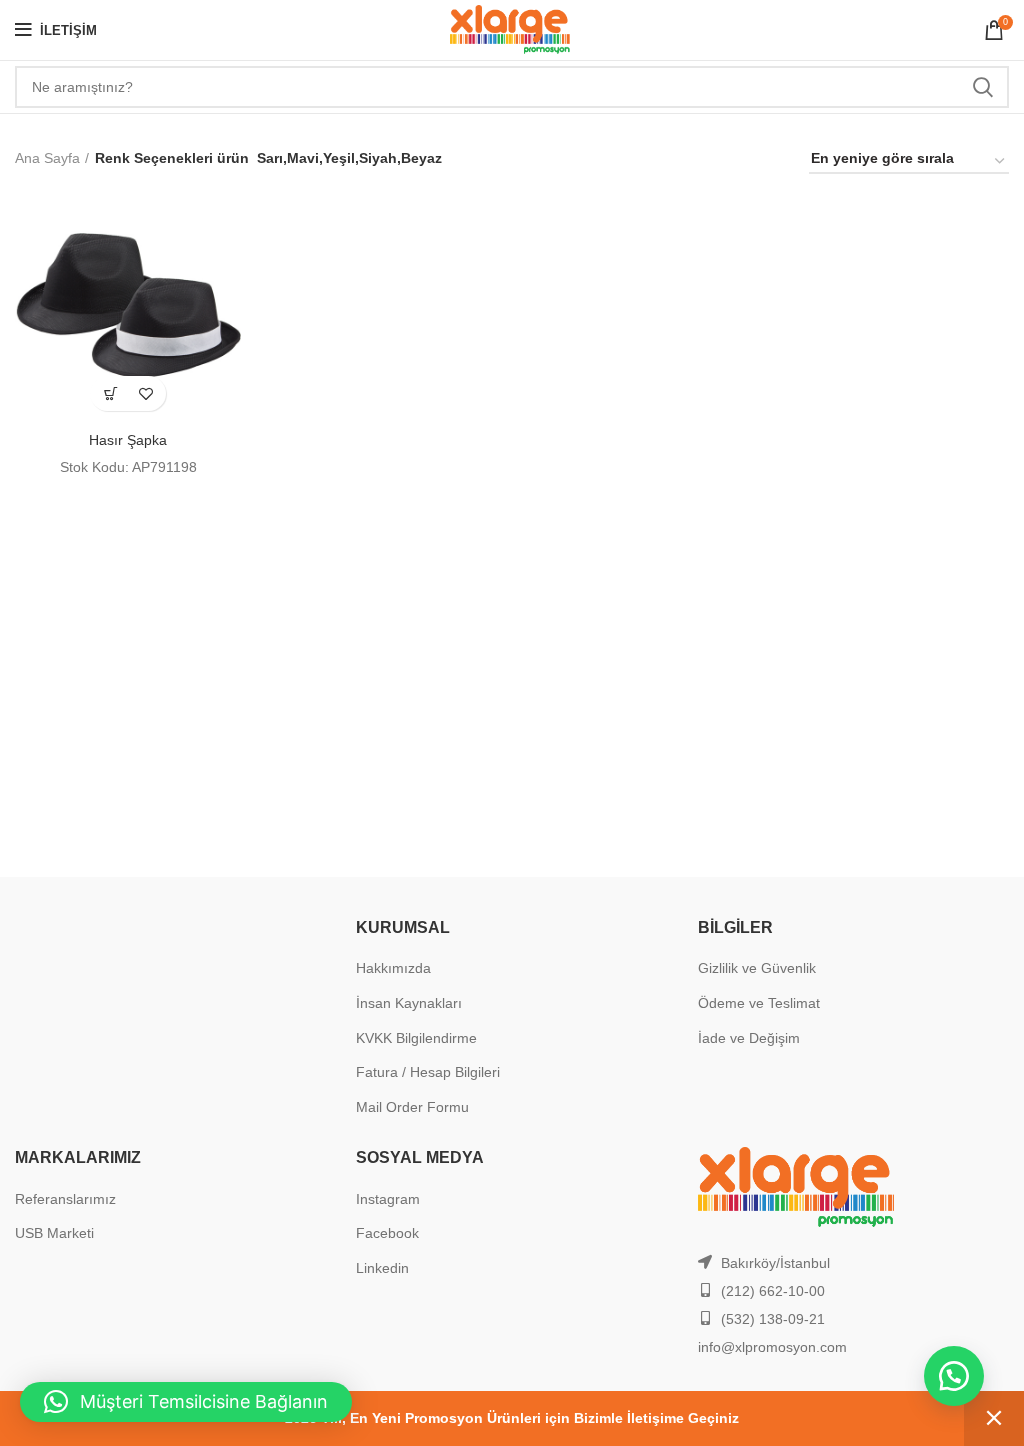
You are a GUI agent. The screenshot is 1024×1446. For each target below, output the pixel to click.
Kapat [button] (994, 1418)
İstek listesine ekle (145, 393)
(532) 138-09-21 (773, 1319)
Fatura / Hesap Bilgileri (428, 1072)
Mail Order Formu (412, 1107)
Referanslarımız (65, 1199)
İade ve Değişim (749, 1038)
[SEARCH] (982, 87)
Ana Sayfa (47, 158)
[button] (110, 393)
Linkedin (382, 1268)
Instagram (388, 1199)
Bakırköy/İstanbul (775, 1263)
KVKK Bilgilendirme (416, 1038)
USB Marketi (54, 1233)
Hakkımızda (393, 968)
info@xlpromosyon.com (772, 1347)
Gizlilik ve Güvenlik (757, 968)
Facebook (387, 1233)
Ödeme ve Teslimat (759, 1003)
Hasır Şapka (128, 440)
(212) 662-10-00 (773, 1291)
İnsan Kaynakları (409, 1003)
